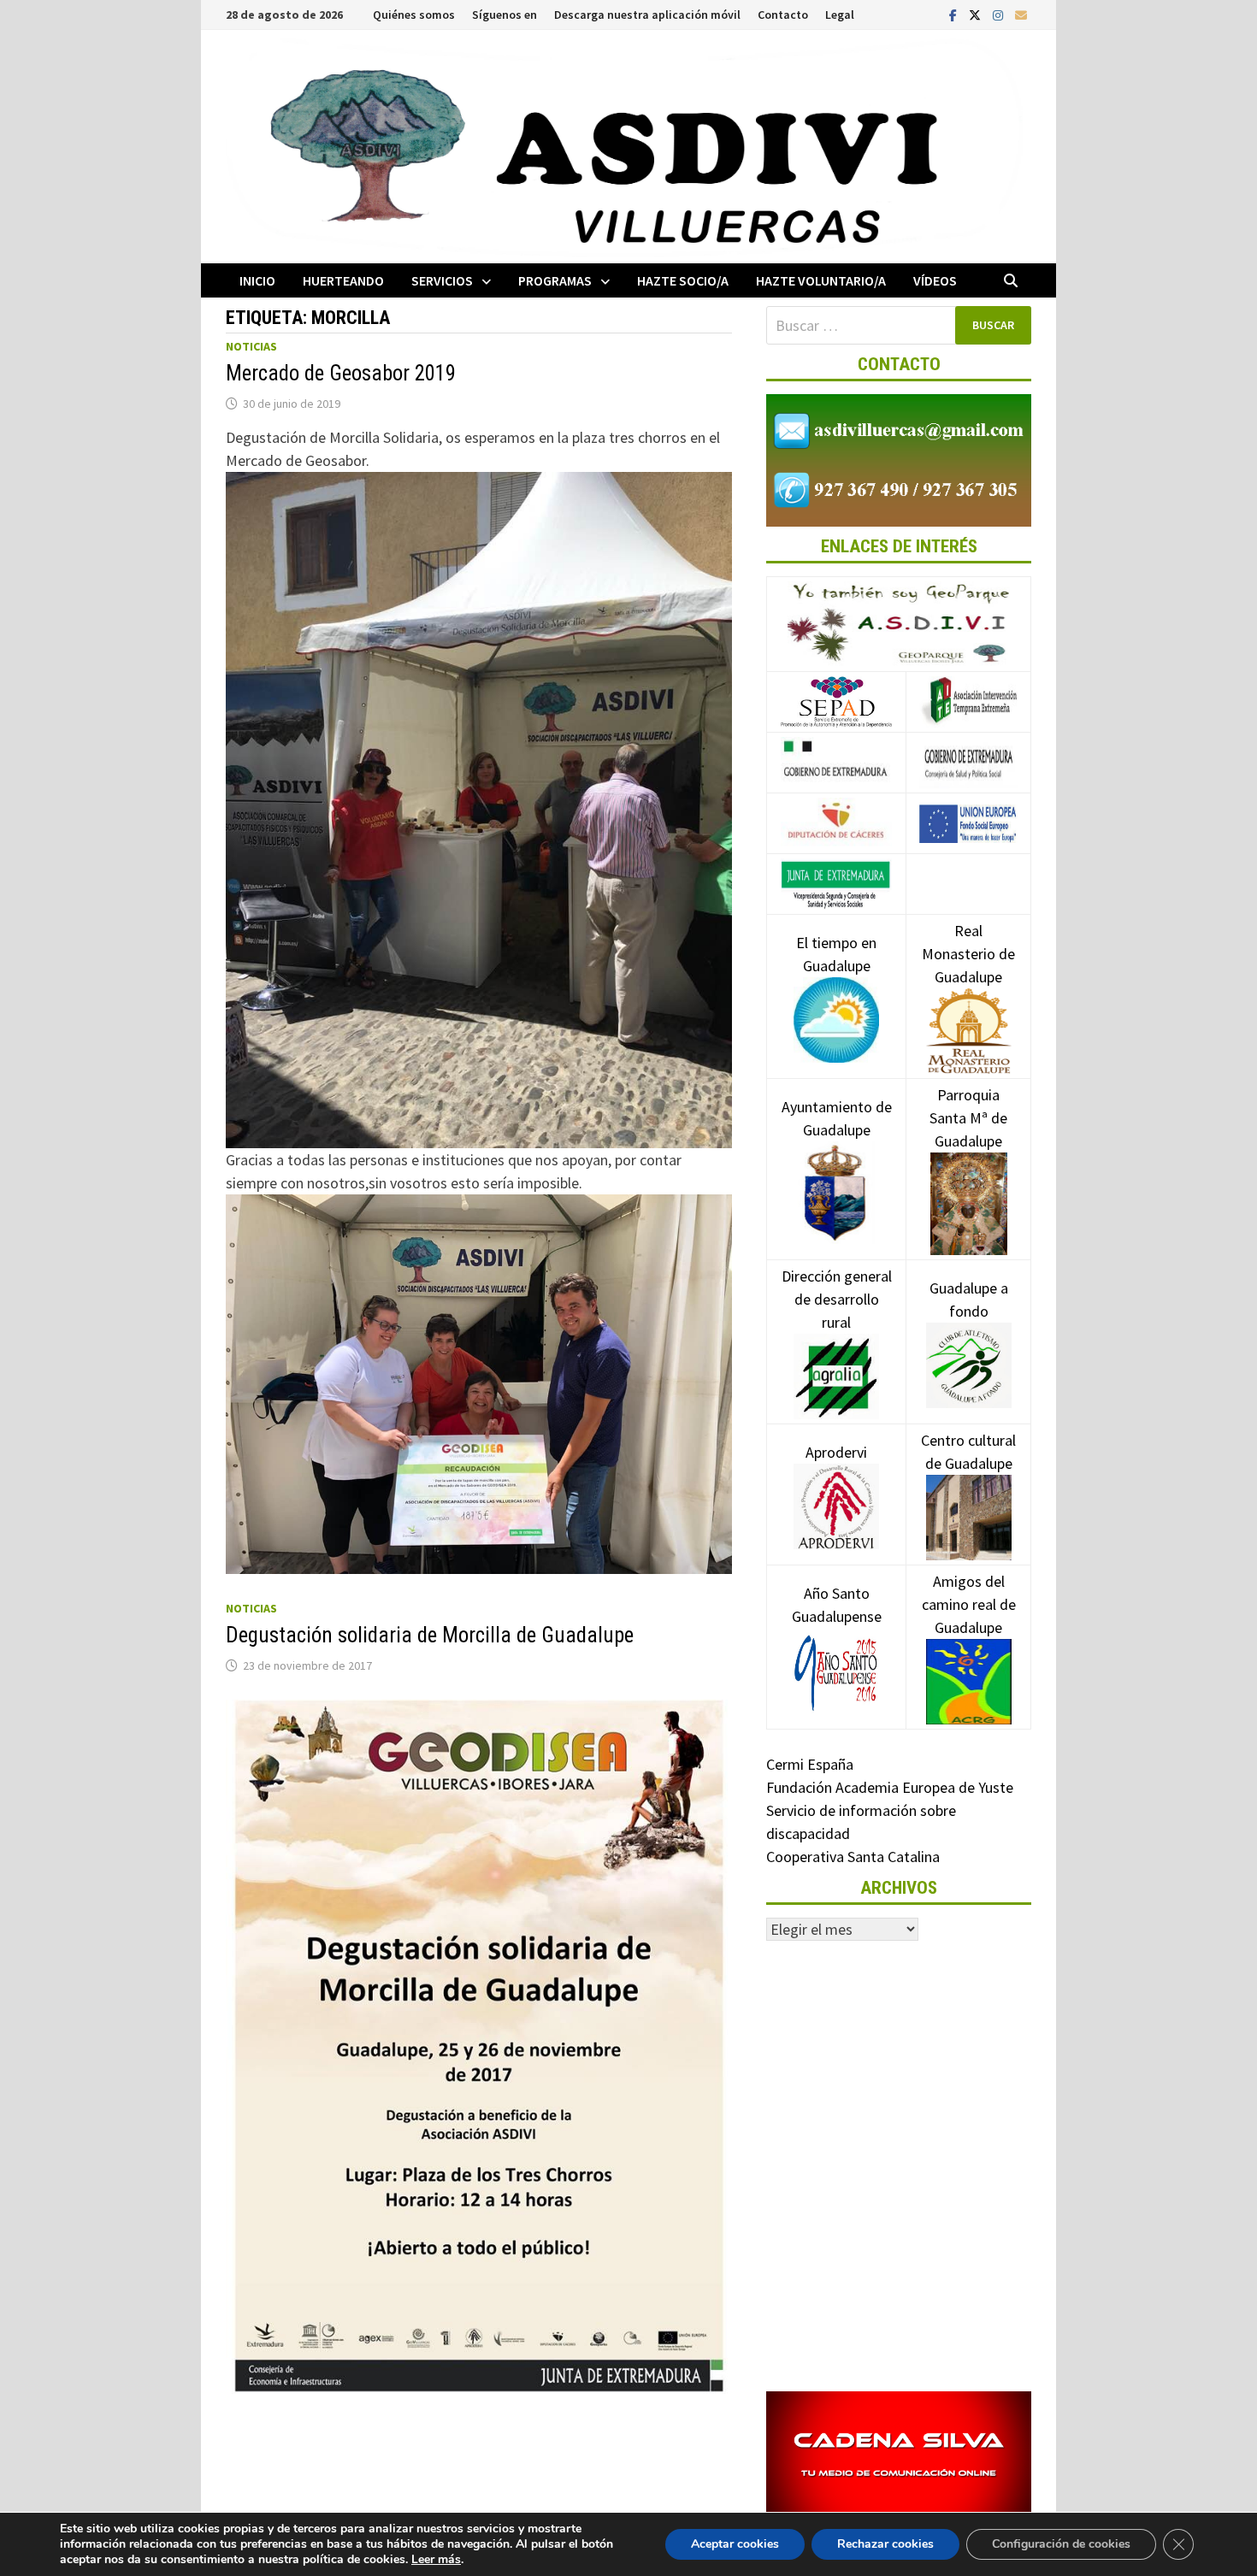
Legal (840, 15)
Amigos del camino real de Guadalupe (969, 1604)
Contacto (783, 15)
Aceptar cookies (735, 2544)
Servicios (442, 280)
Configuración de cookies (1061, 2544)
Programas (555, 280)
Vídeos (935, 280)
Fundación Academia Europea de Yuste (890, 1787)
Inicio (257, 280)
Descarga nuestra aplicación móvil (647, 15)
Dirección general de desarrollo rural (837, 1299)
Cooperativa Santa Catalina (853, 1857)
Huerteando (343, 280)
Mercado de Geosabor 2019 (341, 373)
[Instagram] (1000, 14)
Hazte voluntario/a (821, 280)
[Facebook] (955, 14)
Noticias (251, 346)
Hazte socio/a (683, 280)
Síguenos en (505, 15)
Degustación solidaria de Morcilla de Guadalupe (430, 1635)
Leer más (436, 2559)
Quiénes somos (414, 15)
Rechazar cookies (885, 2544)
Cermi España (810, 1764)
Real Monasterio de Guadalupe (968, 954)
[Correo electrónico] (1021, 14)
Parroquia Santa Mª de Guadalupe (968, 1118)
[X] (977, 14)
